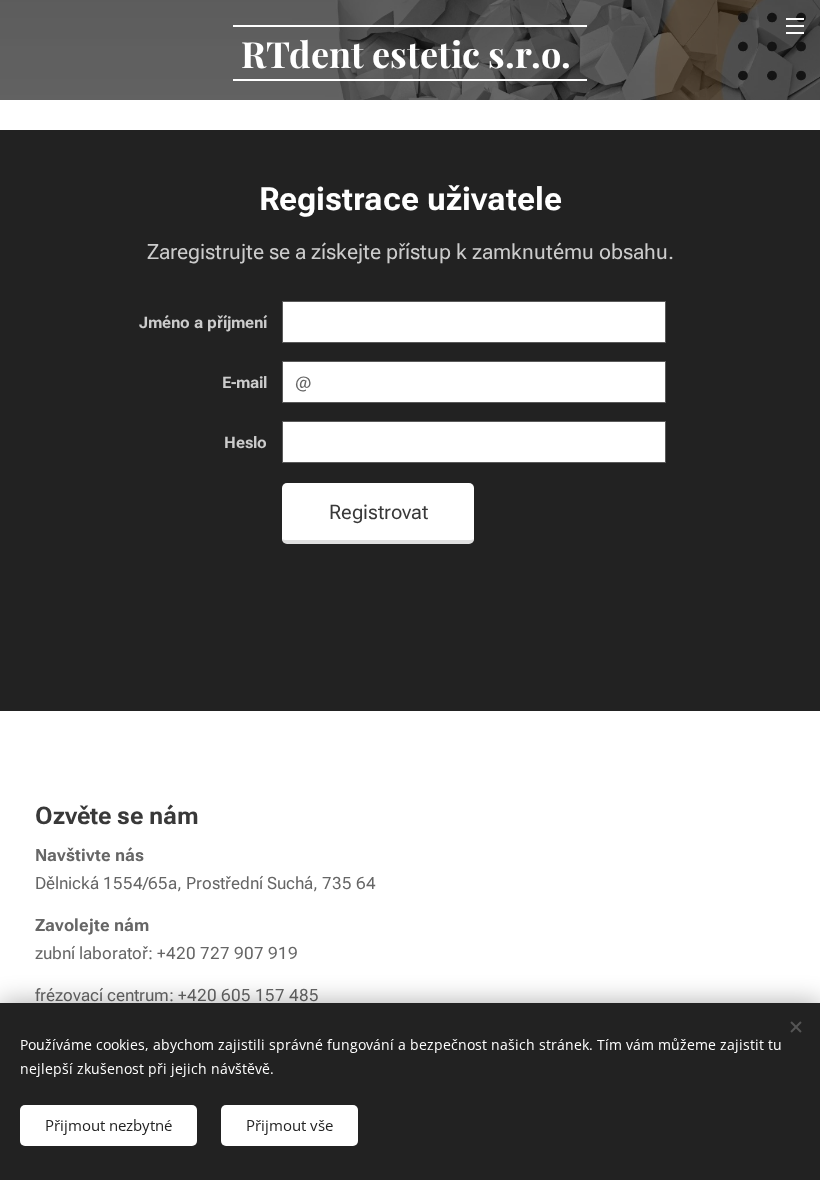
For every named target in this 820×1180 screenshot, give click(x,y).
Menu (795, 25)
